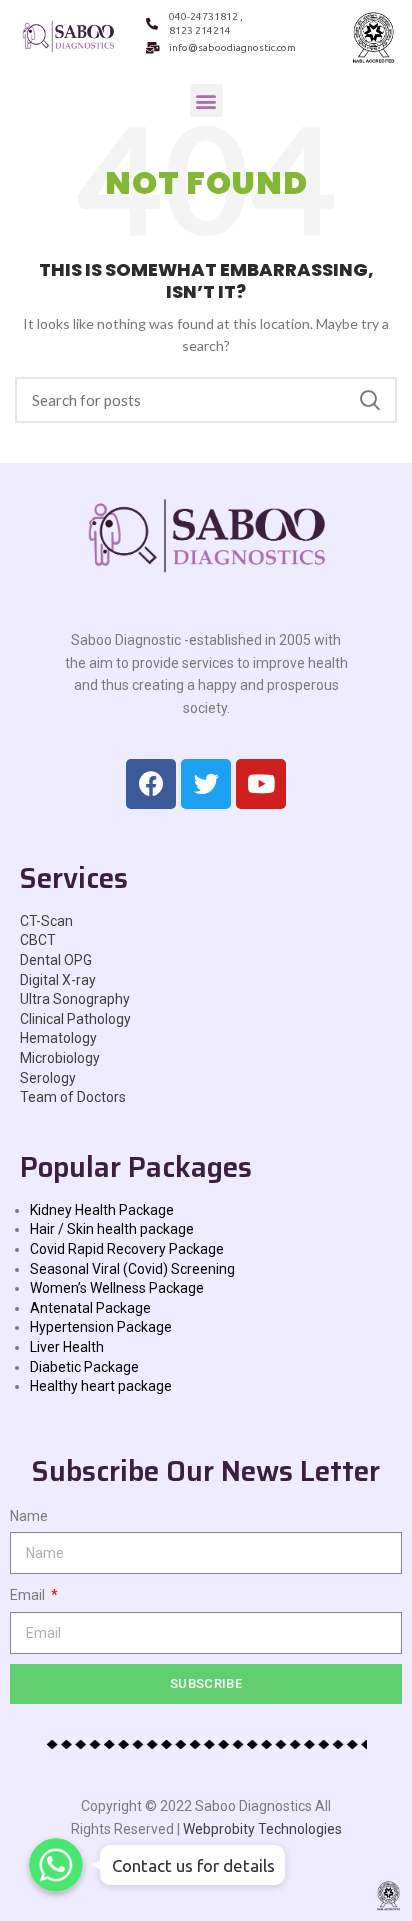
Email (29, 1595)
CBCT (38, 940)
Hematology (58, 1038)
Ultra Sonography (75, 999)
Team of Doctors (73, 1097)
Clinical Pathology (75, 1019)
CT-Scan (46, 921)
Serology (48, 1078)
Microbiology (60, 1058)
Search (370, 400)
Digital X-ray (58, 980)
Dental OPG (56, 960)
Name (29, 1516)
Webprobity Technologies (262, 1829)
